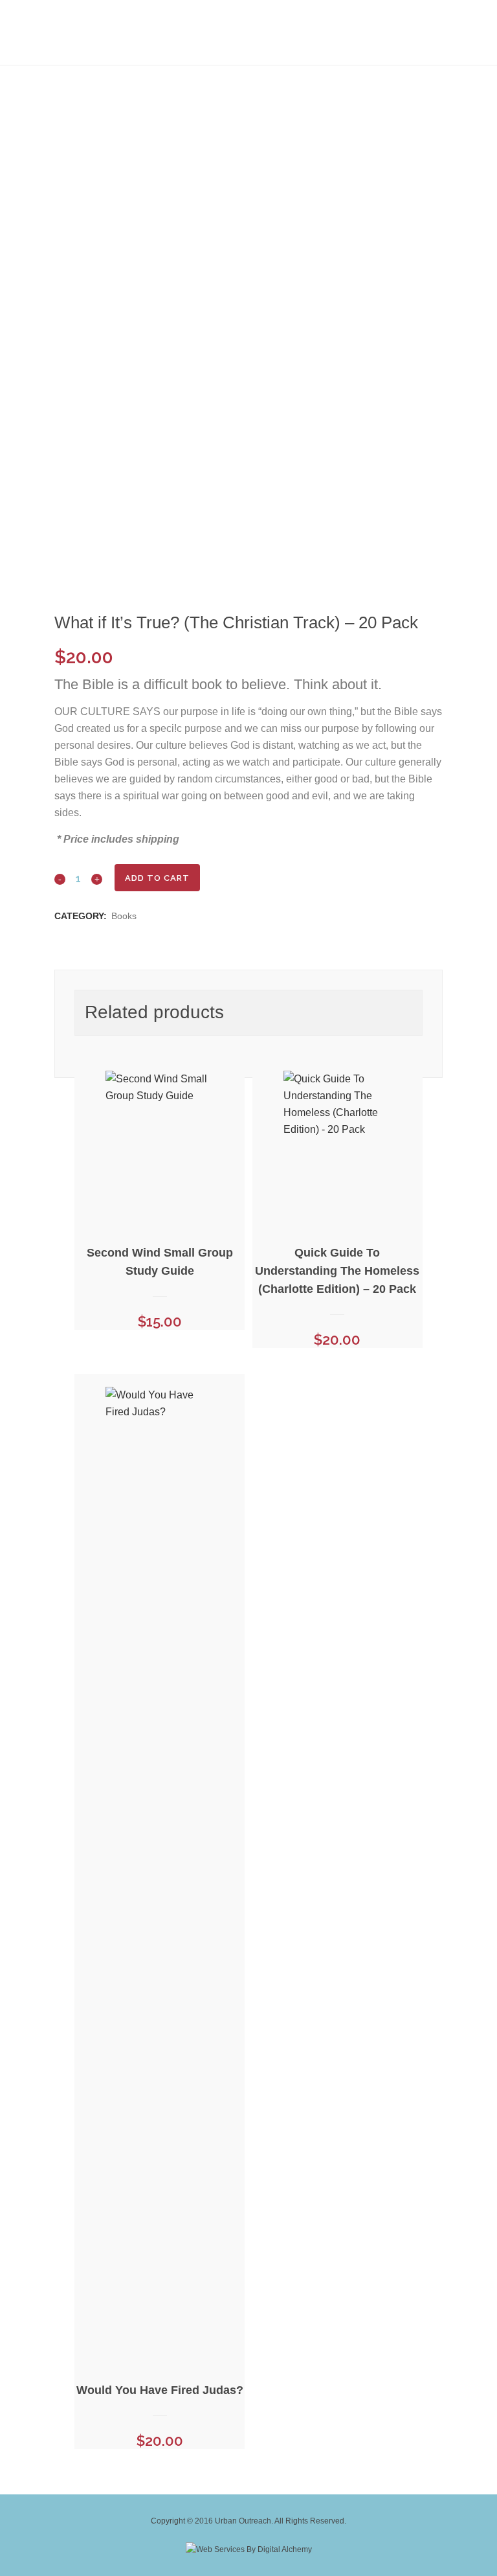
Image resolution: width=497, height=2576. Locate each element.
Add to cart (157, 878)
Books (124, 916)
